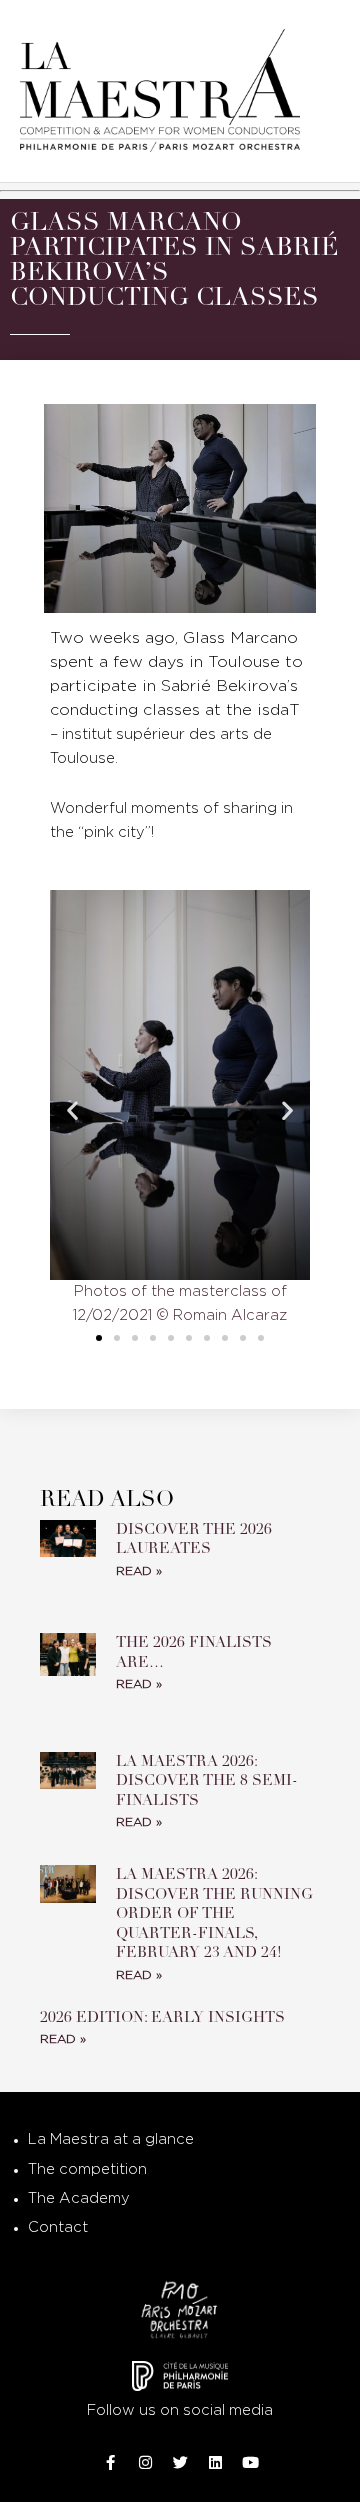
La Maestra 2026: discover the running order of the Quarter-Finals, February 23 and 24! (214, 1913)
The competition (87, 2169)
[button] (72, 1109)
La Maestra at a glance (111, 2139)
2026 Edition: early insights (164, 2017)
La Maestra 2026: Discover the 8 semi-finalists (207, 1780)
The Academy (79, 2198)
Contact (58, 2227)
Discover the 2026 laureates (194, 1539)
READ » (139, 1571)
